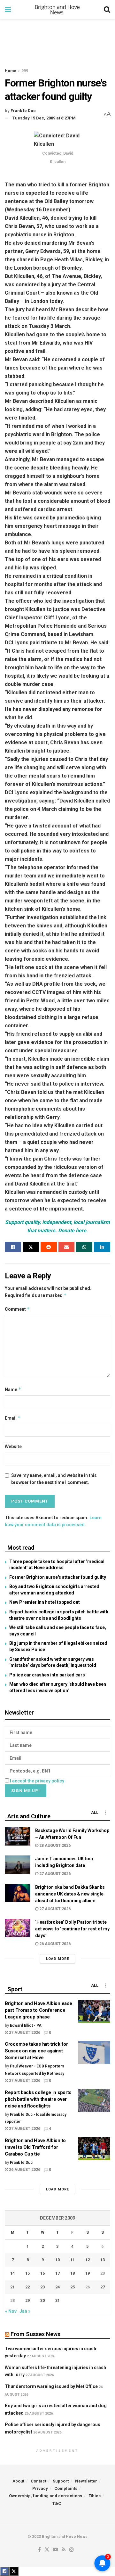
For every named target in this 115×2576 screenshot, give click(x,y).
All (95, 1813)
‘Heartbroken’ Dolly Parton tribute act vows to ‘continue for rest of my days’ (72, 1929)
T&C (57, 2503)
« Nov (11, 2311)
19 (88, 2273)
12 (88, 2260)
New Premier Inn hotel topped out (45, 1602)
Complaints (66, 2488)
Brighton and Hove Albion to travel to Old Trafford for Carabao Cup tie (35, 2147)
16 (42, 2273)
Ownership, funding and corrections (46, 2496)
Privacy (40, 2488)
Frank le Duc (23, 111)
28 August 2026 (54, 1846)
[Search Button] (107, 10)
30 (42, 2300)
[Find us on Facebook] (39, 2550)
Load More (57, 1959)
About (18, 2481)
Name (13, 1389)
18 (73, 2273)
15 (27, 2273)
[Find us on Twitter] (47, 2550)
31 (57, 2300)
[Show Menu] (8, 10)
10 (57, 2260)
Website (13, 1447)
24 (57, 2287)
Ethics (95, 2496)
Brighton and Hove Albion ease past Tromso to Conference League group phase (38, 2010)
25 (73, 2287)
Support (61, 2481)
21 (12, 2287)
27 (103, 2287)
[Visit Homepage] (57, 10)
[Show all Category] (105, 1813)
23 (42, 2287)
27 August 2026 (54, 1874)
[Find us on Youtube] (56, 2550)
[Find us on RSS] (64, 2550)
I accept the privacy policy (37, 1781)
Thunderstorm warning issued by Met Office (51, 2386)
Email (13, 1418)
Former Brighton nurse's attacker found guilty (58, 1577)
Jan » (25, 2311)
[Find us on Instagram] (72, 2550)
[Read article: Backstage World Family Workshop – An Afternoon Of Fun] (18, 1836)
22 (27, 2287)
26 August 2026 (54, 1944)
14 (12, 2273)
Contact (38, 2481)
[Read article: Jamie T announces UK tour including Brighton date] (18, 1865)
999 (25, 71)
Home (11, 71)
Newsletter (86, 2481)
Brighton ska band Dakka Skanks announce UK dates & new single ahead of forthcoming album (70, 1894)
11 (73, 2260)
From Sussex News (35, 2334)
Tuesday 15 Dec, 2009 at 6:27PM (44, 118)
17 (57, 2273)
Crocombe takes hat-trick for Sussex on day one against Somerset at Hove (36, 2051)
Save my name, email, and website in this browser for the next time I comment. (54, 1479)
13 (103, 2260)
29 (27, 2300)
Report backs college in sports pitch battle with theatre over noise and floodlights (38, 2099)
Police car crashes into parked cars (47, 1675)
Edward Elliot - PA (26, 2026)
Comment (17, 1309)
